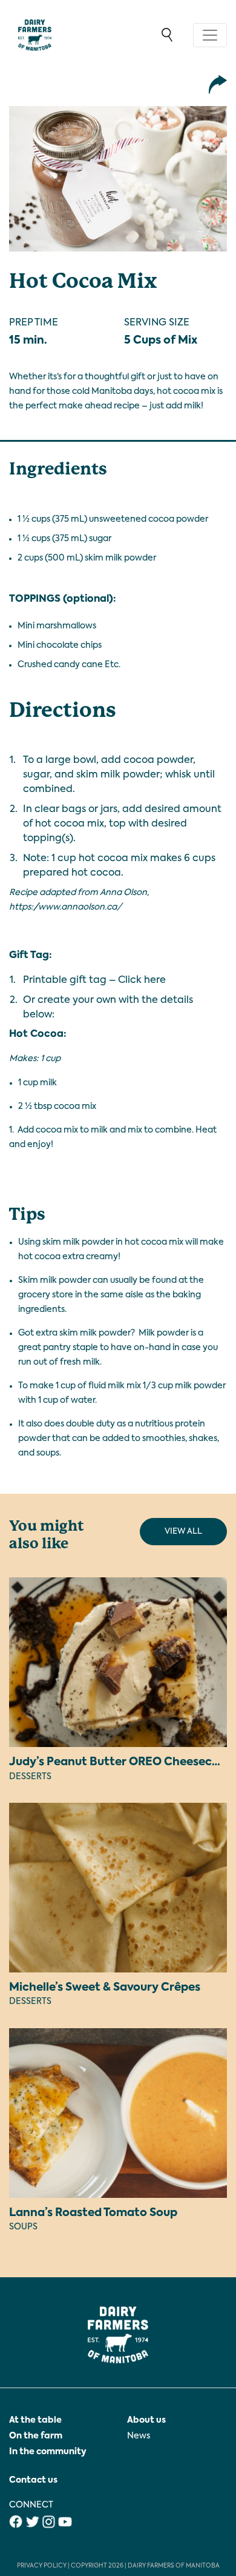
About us (146, 2420)
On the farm (36, 2436)
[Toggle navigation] (210, 35)
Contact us (33, 2480)
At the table (35, 2420)
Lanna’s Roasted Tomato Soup (93, 2213)
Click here (142, 980)
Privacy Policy (42, 2566)
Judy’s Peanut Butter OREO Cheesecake (120, 1762)
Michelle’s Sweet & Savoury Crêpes (105, 1988)
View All (183, 1532)
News (139, 2436)
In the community (48, 2452)
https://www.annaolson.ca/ (65, 907)
